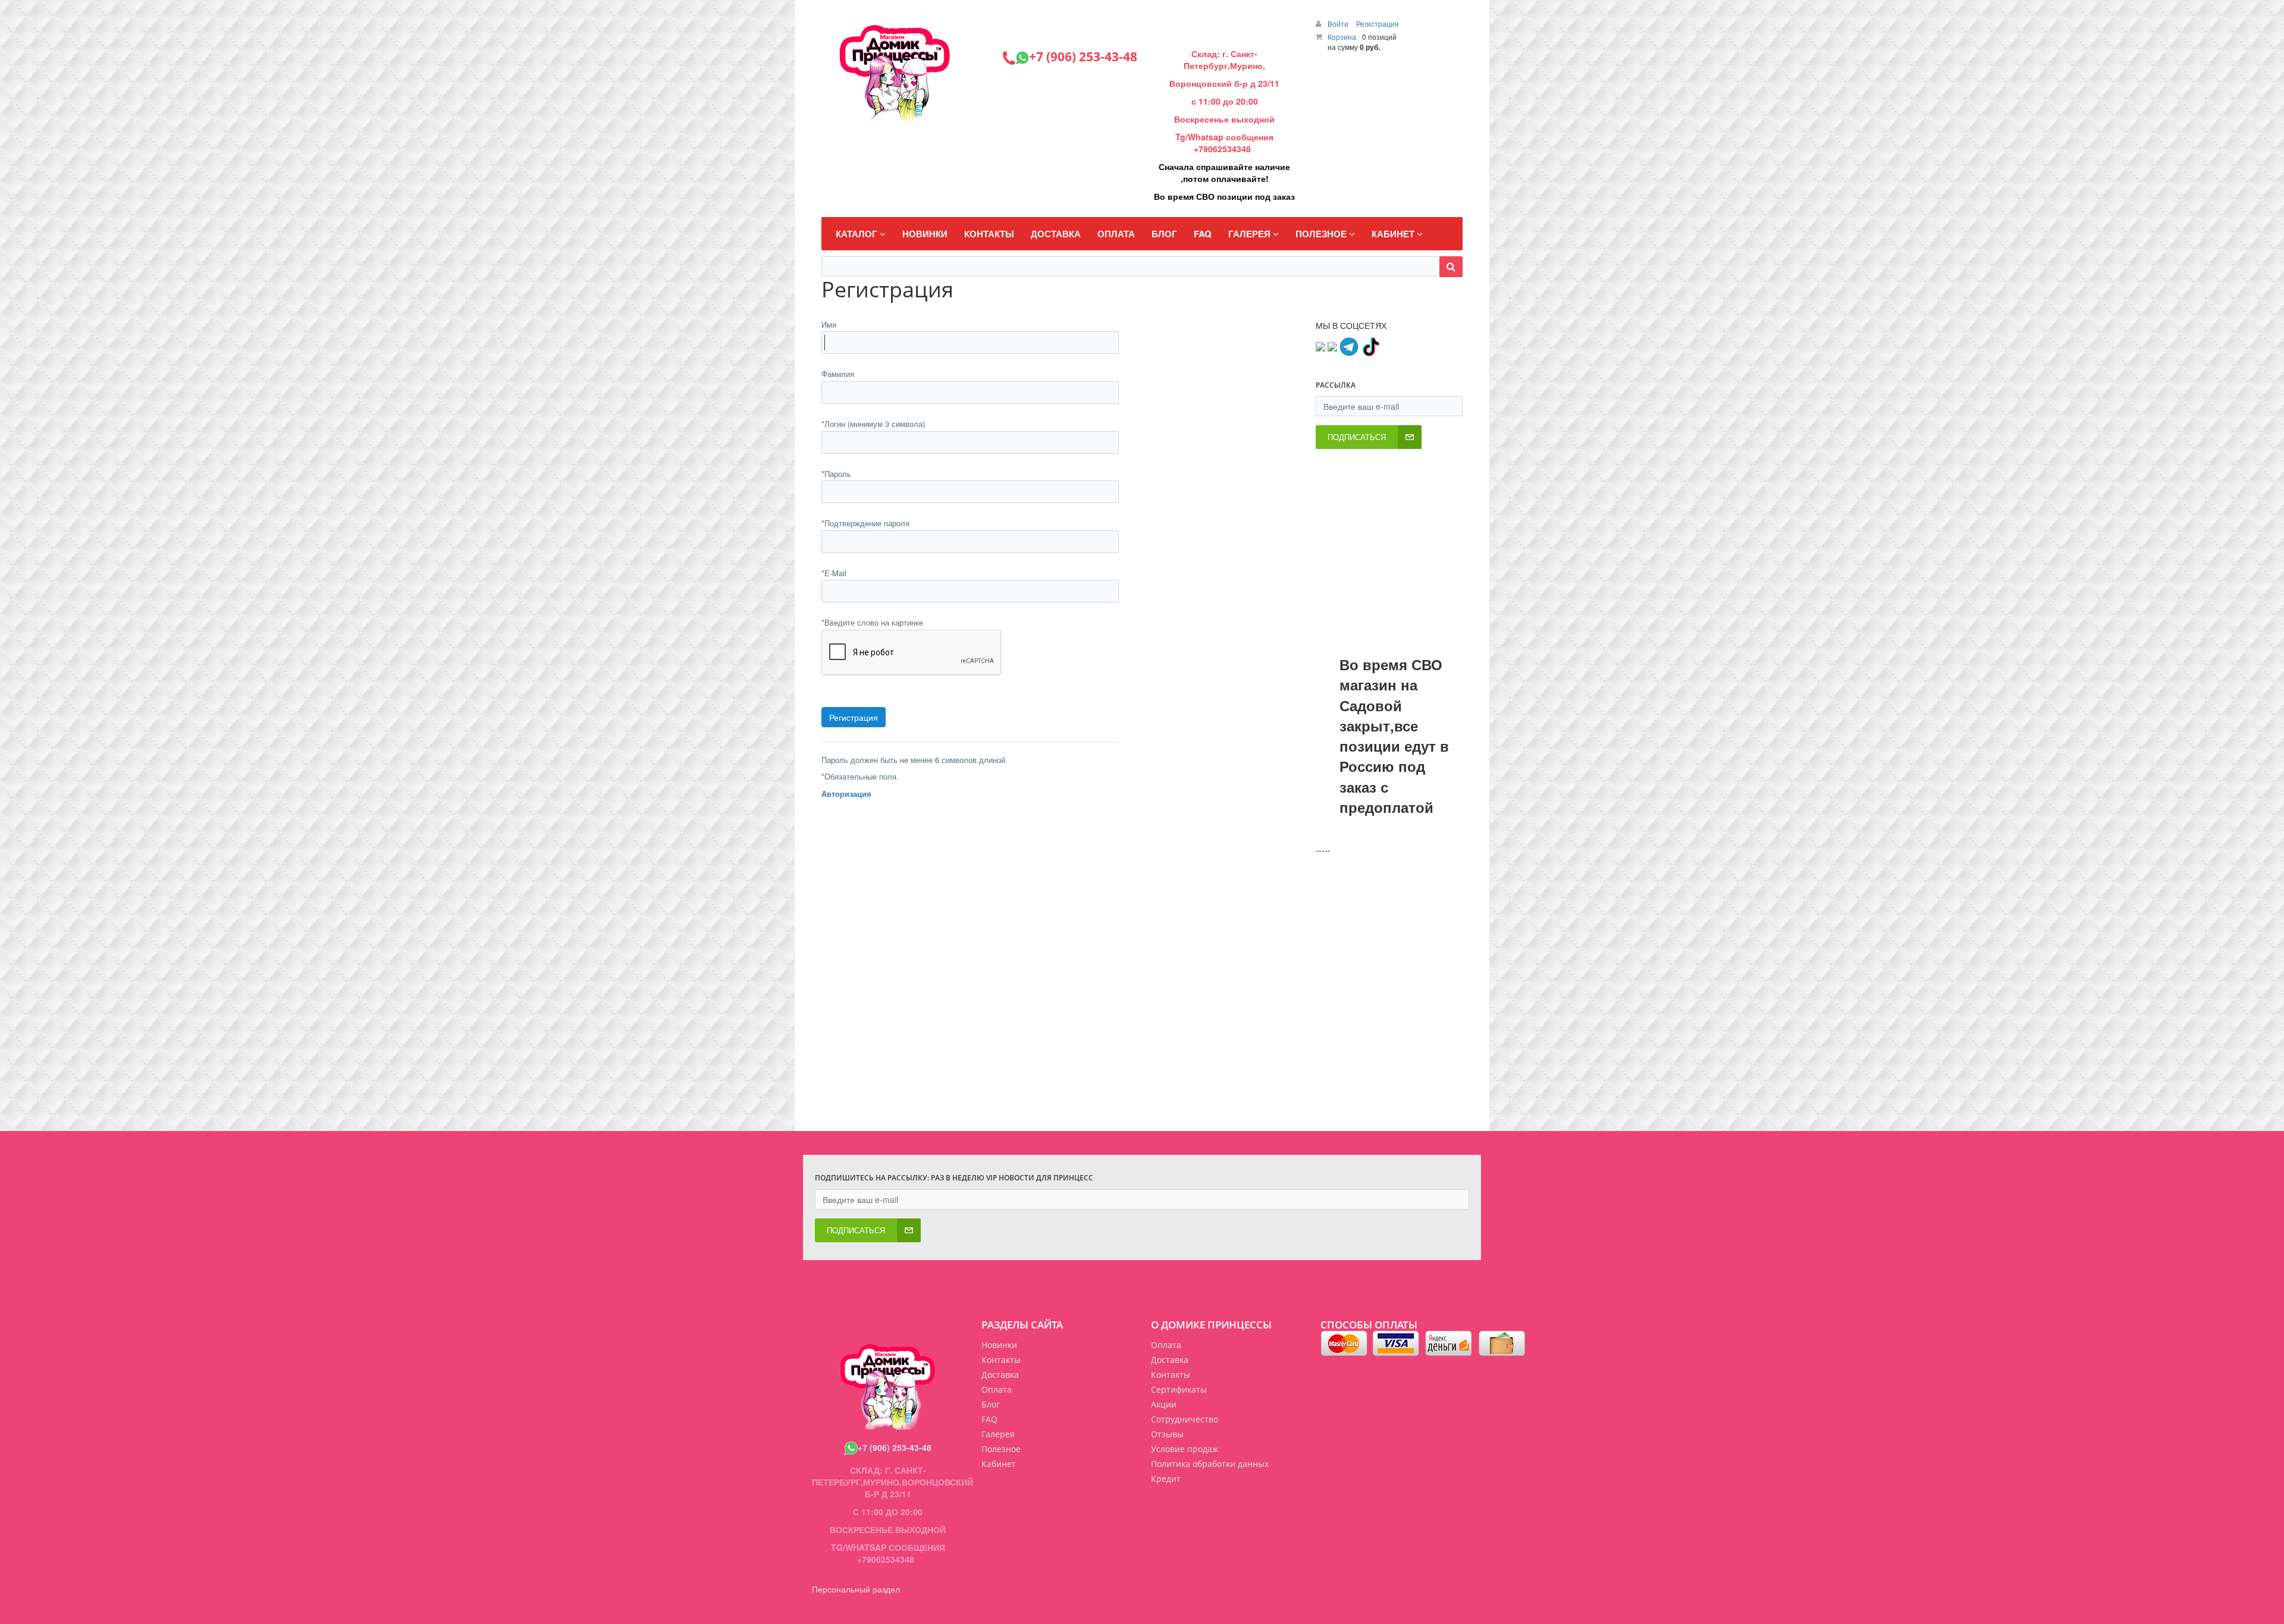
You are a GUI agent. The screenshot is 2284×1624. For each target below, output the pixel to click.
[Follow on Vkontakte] (1320, 345)
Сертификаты (1179, 1389)
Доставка (1170, 1360)
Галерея (998, 1434)
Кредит (1166, 1479)
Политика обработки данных (1210, 1464)
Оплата (1166, 1345)
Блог (991, 1404)
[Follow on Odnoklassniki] (1332, 345)
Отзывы (1167, 1434)
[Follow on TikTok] (1370, 345)
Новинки (999, 1345)
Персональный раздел (856, 1589)
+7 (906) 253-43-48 (895, 1447)
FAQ (989, 1419)
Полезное (1001, 1449)
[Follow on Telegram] (1349, 345)
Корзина (1342, 37)
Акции (1164, 1404)
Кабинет (999, 1464)
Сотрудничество (1185, 1419)
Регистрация (1378, 23)
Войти (1339, 23)
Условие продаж (1185, 1449)
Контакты (1171, 1375)
